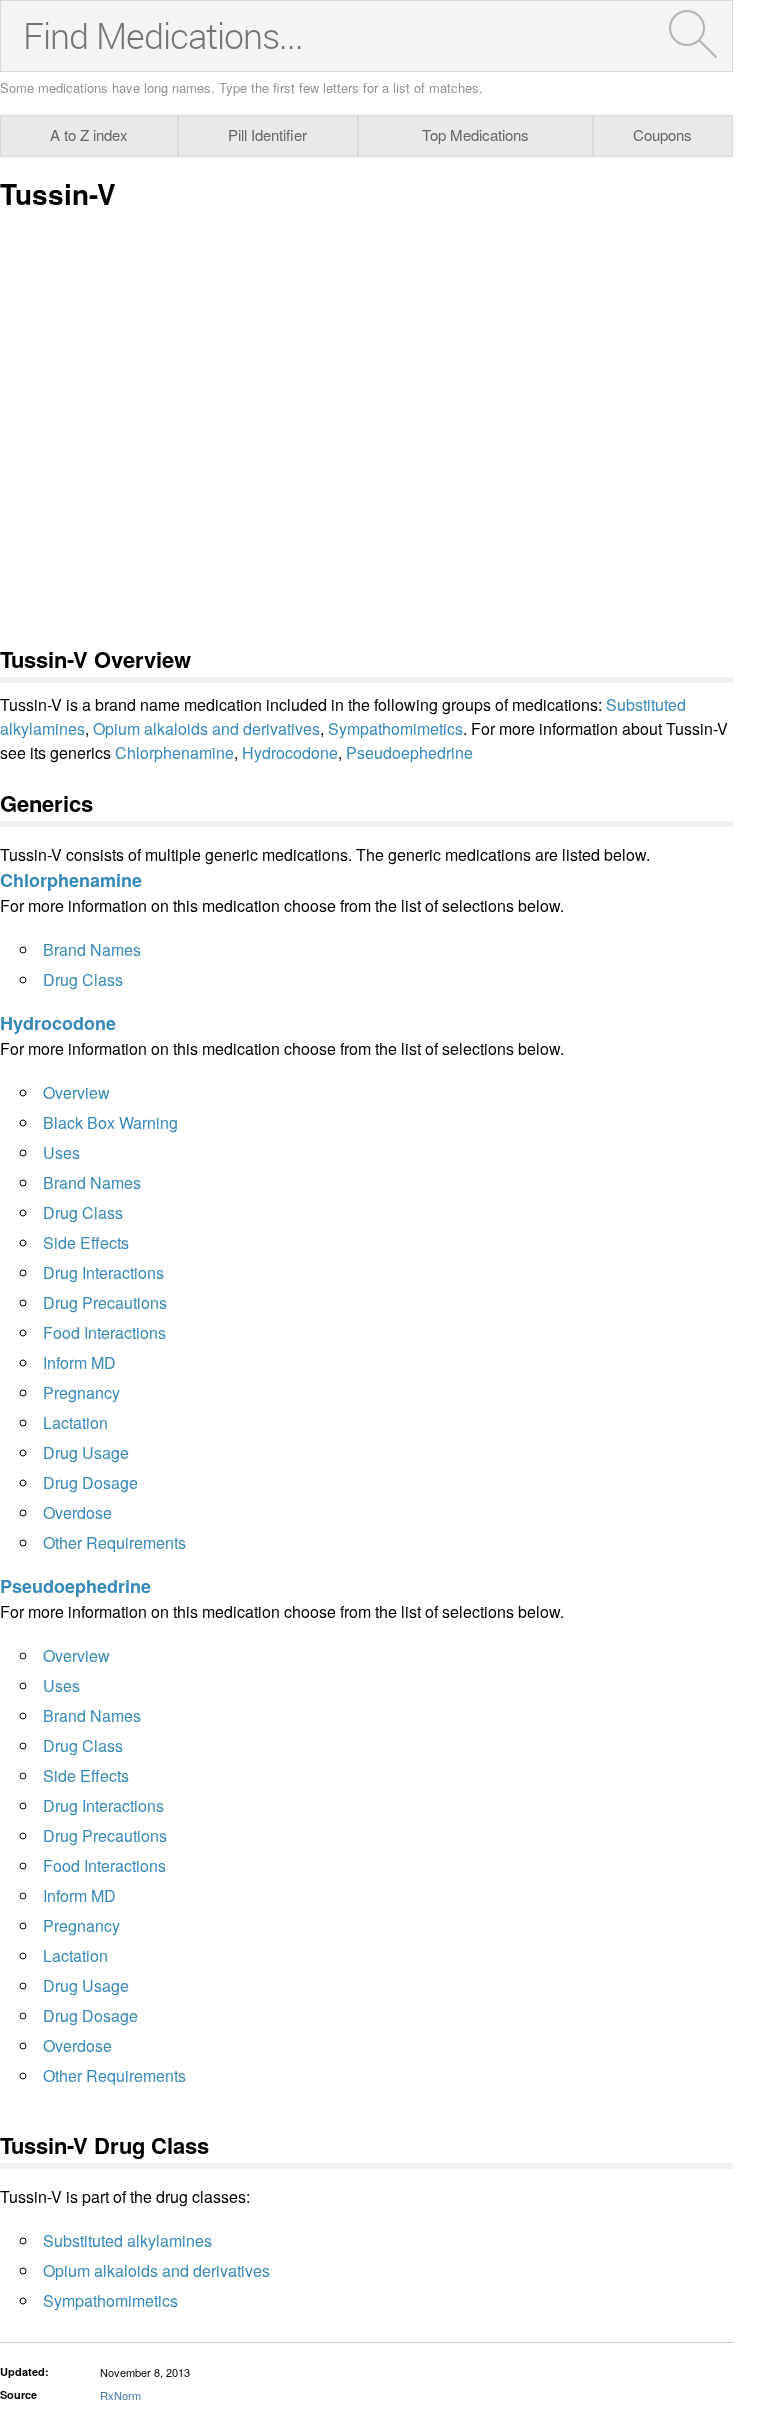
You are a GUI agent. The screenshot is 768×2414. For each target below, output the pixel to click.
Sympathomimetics (395, 728)
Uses (61, 1152)
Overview (76, 1092)
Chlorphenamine (174, 752)
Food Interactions (104, 1332)
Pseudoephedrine (409, 752)
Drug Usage (86, 1452)
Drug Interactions (103, 1272)
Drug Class (83, 979)
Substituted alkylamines (127, 2240)
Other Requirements (114, 1542)
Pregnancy (81, 1392)
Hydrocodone (290, 752)
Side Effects (86, 1242)
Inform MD (79, 1362)
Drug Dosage (90, 1482)
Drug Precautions (105, 1302)
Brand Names (92, 949)
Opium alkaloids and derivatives (206, 728)
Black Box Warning (110, 1122)
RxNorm (120, 2395)
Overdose (77, 1512)
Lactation (75, 1422)
